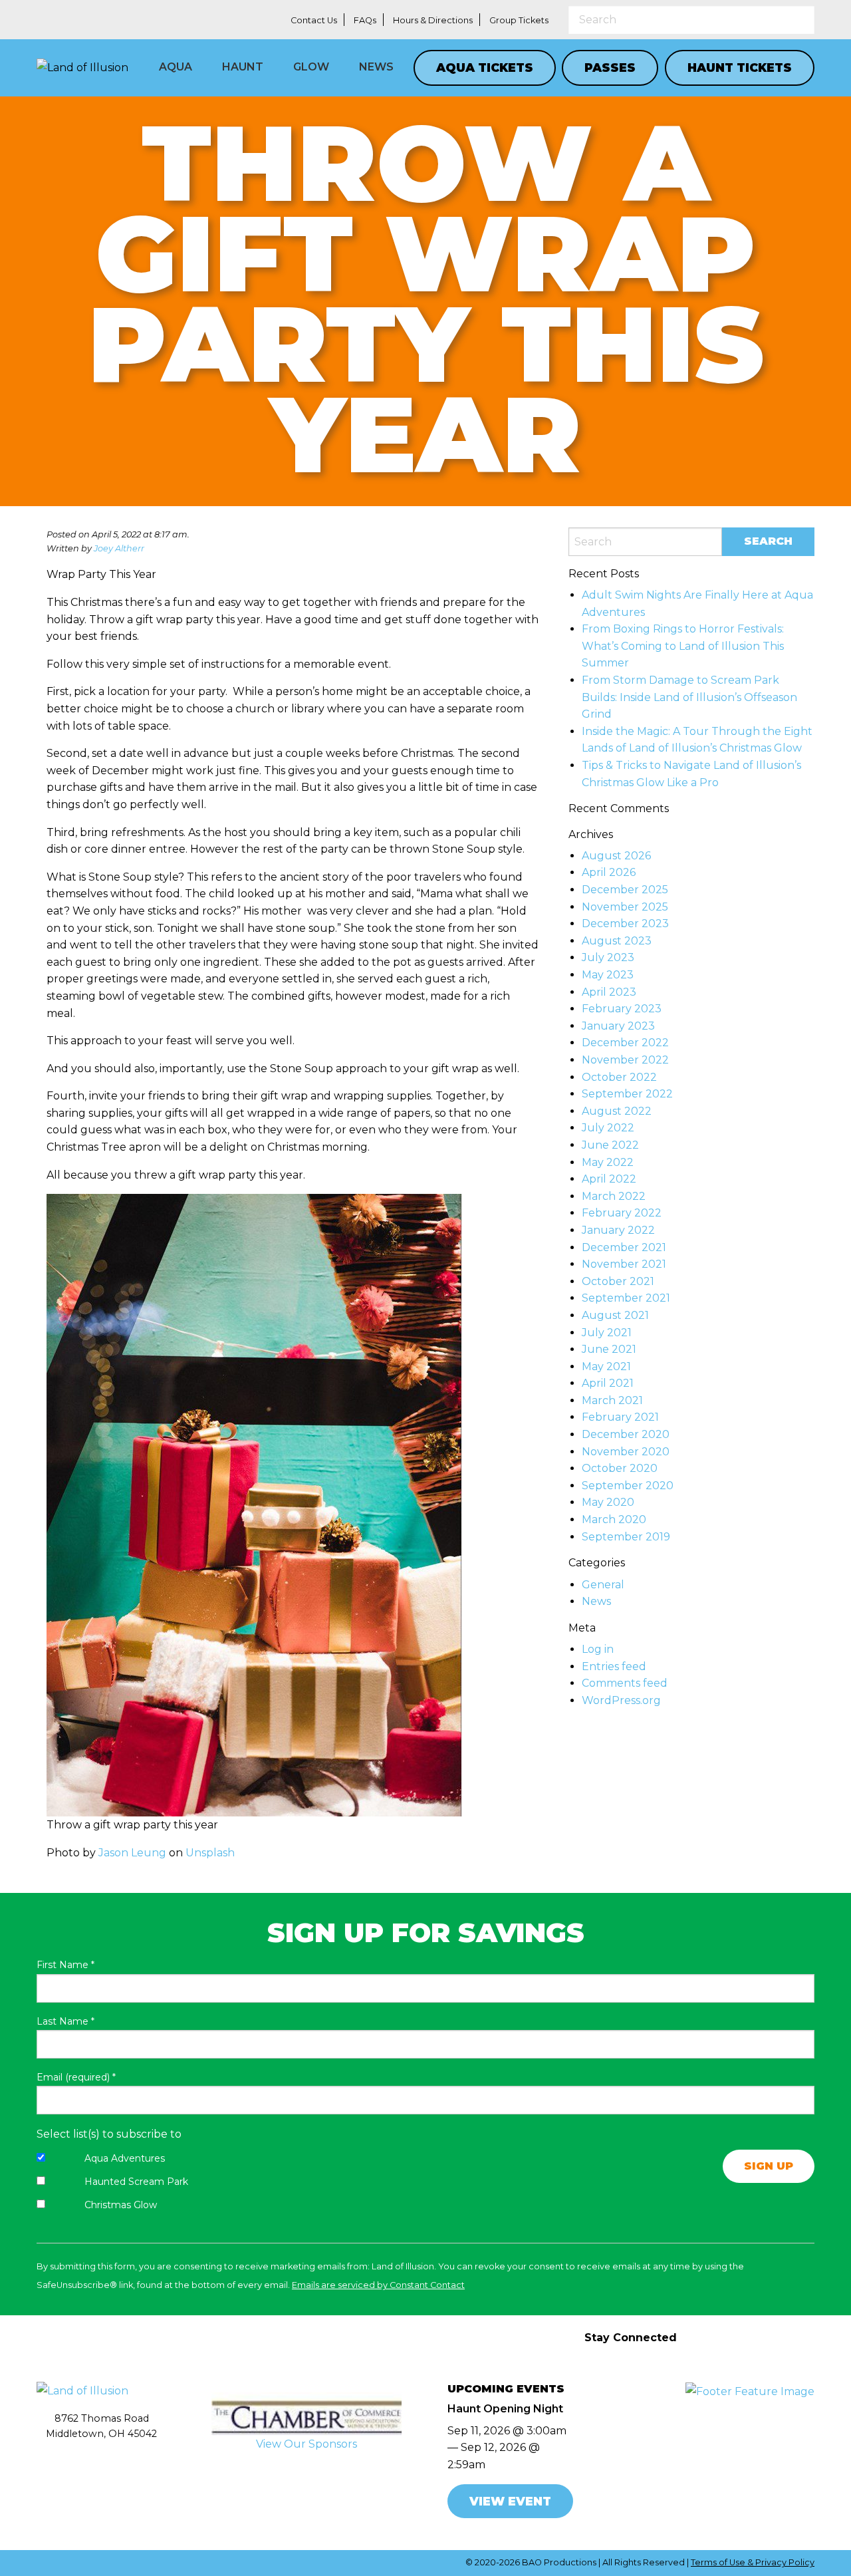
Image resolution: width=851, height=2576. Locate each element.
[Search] (804, 19)
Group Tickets (519, 20)
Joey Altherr (119, 548)
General (603, 1585)
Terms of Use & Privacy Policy (753, 2562)
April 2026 (609, 872)
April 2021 (608, 1383)
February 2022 (622, 1213)
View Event (510, 2501)
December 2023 (625, 924)
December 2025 (625, 890)
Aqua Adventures (125, 2158)
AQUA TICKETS (485, 68)
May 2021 (606, 1366)
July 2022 (608, 1128)
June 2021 (609, 1349)
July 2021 (607, 1333)
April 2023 (609, 992)
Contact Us (314, 20)
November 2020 (626, 1452)
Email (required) (76, 2077)
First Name (65, 1965)
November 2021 (624, 1264)
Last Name (65, 2021)
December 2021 (624, 1247)
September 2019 (626, 1537)
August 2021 (615, 1315)
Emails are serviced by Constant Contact (378, 2285)
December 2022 (625, 1043)
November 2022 (625, 1060)
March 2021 (612, 1400)
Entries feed (614, 1666)
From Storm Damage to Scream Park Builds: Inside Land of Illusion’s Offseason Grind (689, 697)
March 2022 (614, 1196)
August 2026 (616, 856)
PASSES (610, 68)
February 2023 (622, 1009)
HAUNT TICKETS (740, 68)
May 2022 (608, 1162)
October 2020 (620, 1468)
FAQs (365, 20)
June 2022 (610, 1145)
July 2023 (608, 957)
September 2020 (628, 1486)
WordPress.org (621, 1700)
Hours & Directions (433, 20)
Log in (598, 1649)
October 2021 (618, 1281)
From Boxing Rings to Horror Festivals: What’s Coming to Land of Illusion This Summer (683, 646)
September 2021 (626, 1298)
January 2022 (618, 1230)
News (596, 1601)
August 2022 (617, 1111)
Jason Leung (132, 1853)
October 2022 (619, 1077)
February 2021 (620, 1417)
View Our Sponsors (306, 2444)
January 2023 (618, 1026)
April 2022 (609, 1179)
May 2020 (608, 1502)
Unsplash (210, 1853)
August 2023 (617, 941)
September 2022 (627, 1094)
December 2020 (626, 1434)
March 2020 (614, 1519)
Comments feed (625, 1683)
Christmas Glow (121, 2205)
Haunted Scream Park (136, 2182)
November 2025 (625, 907)
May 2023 (608, 975)
